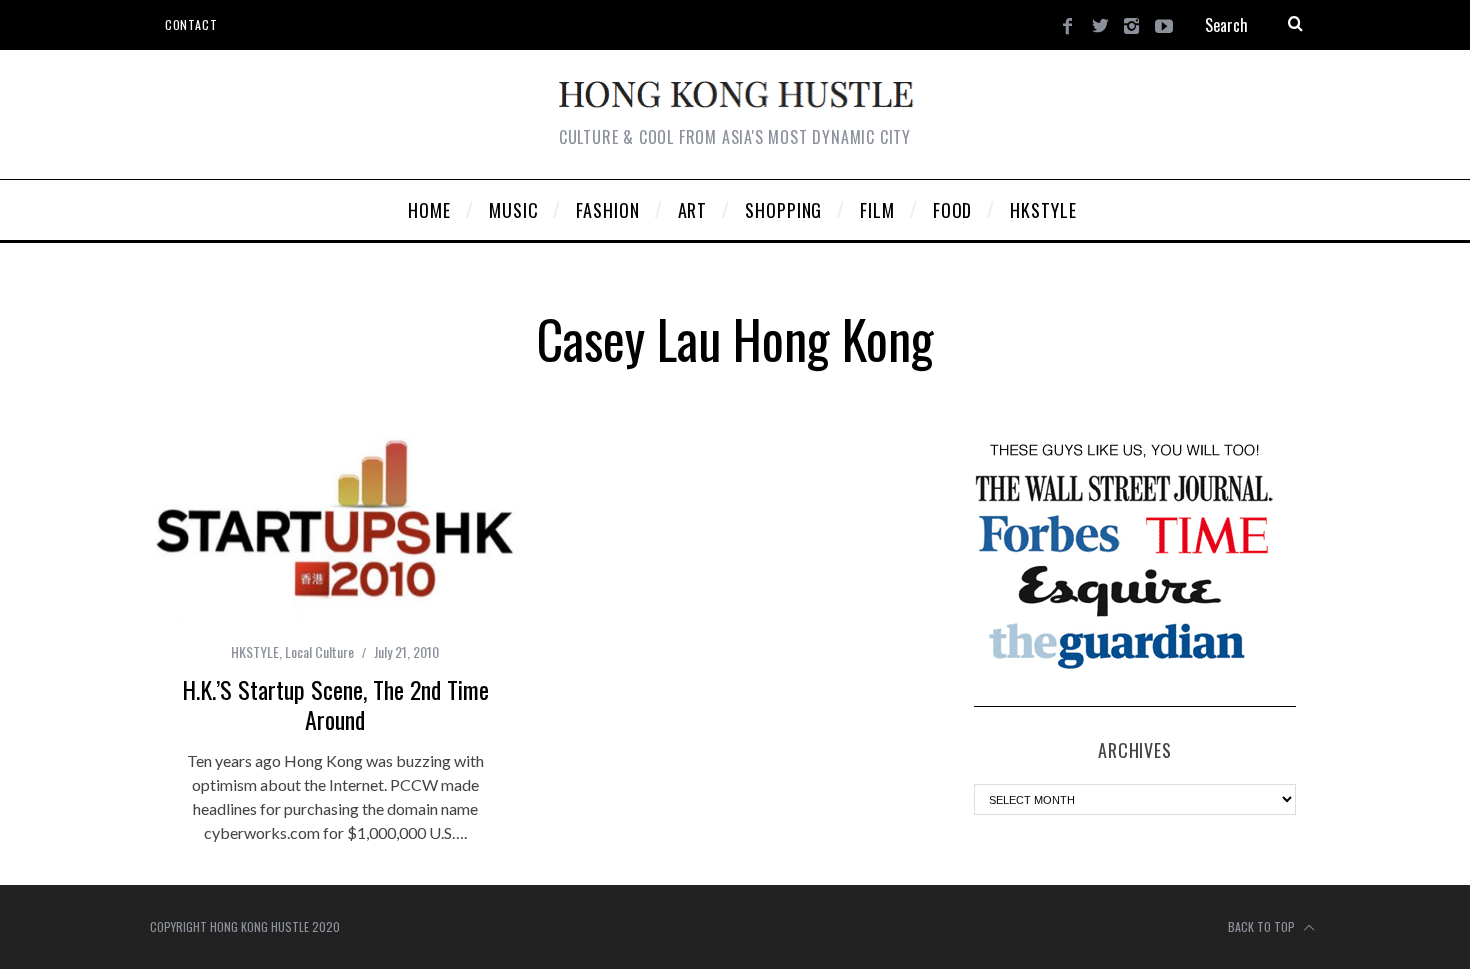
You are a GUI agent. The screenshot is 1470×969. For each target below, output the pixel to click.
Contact (191, 24)
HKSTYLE (255, 651)
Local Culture (319, 651)
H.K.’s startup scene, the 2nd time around (335, 704)
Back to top (1263, 926)
